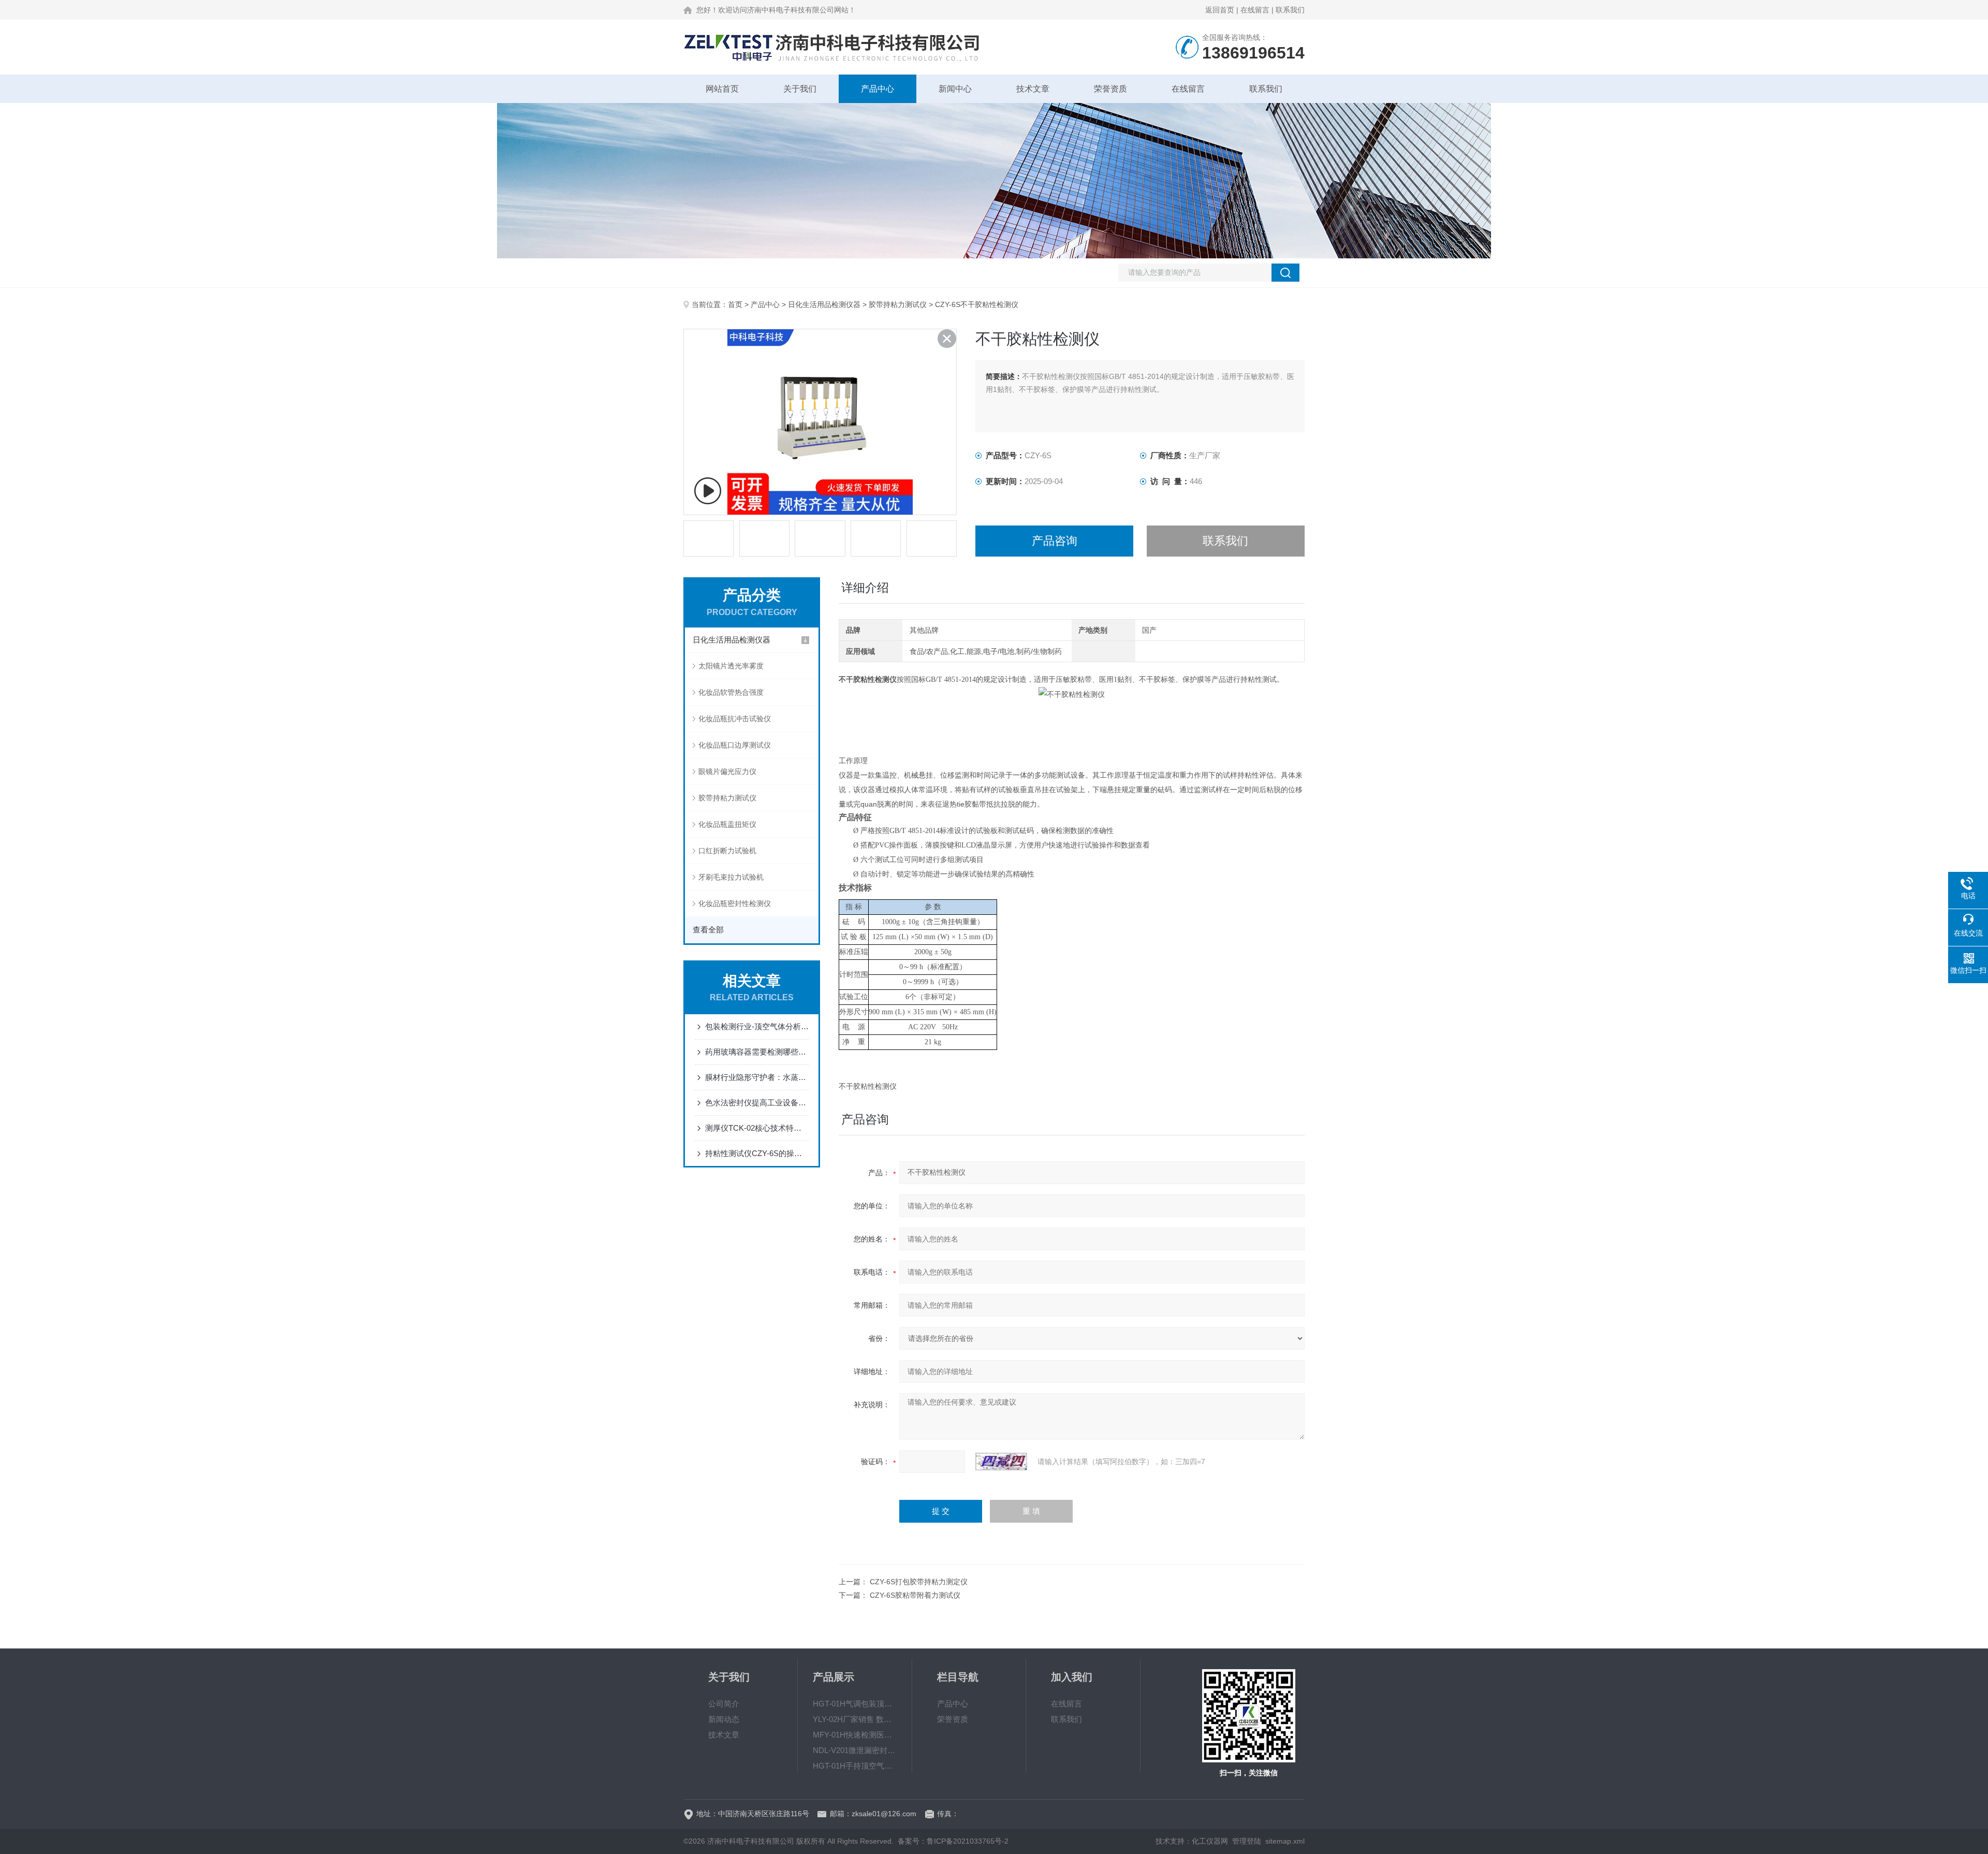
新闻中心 (955, 89)
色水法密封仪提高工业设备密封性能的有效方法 (757, 1103)
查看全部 (708, 930)
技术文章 (1033, 89)
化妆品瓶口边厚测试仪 (735, 745)
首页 (735, 304)
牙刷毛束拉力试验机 (731, 877)
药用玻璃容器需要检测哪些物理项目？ (757, 1052)
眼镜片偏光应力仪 (727, 771)
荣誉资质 (1110, 89)
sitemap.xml (1285, 1841)
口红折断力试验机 (727, 851)
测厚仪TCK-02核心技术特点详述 (757, 1128)
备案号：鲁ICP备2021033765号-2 (953, 1841)
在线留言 (1255, 10)
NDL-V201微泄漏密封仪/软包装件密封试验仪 (855, 1750)
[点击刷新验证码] (1001, 1462)
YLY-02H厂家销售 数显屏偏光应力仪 (855, 1719)
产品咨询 (1055, 541)
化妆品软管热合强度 (731, 692)
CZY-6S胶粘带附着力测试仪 (915, 1595)
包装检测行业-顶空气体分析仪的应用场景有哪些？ (757, 1026)
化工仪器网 (1210, 1841)
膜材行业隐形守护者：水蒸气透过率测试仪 (757, 1077)
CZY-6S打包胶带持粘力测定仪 (919, 1582)
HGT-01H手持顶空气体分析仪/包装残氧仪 (855, 1766)
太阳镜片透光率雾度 (731, 666)
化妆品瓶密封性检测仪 (735, 903)
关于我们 (800, 89)
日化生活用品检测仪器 (824, 304)
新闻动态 (724, 1719)
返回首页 (1220, 10)
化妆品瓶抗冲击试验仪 (735, 719)
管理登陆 (1247, 1841)
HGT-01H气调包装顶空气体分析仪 (855, 1704)
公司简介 (724, 1704)
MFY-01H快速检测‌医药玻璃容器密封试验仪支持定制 (855, 1735)
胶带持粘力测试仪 (898, 304)
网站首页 (722, 89)
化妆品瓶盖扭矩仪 (727, 824)
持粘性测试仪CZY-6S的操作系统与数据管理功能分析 (757, 1153)
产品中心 (878, 89)
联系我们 (1290, 10)
